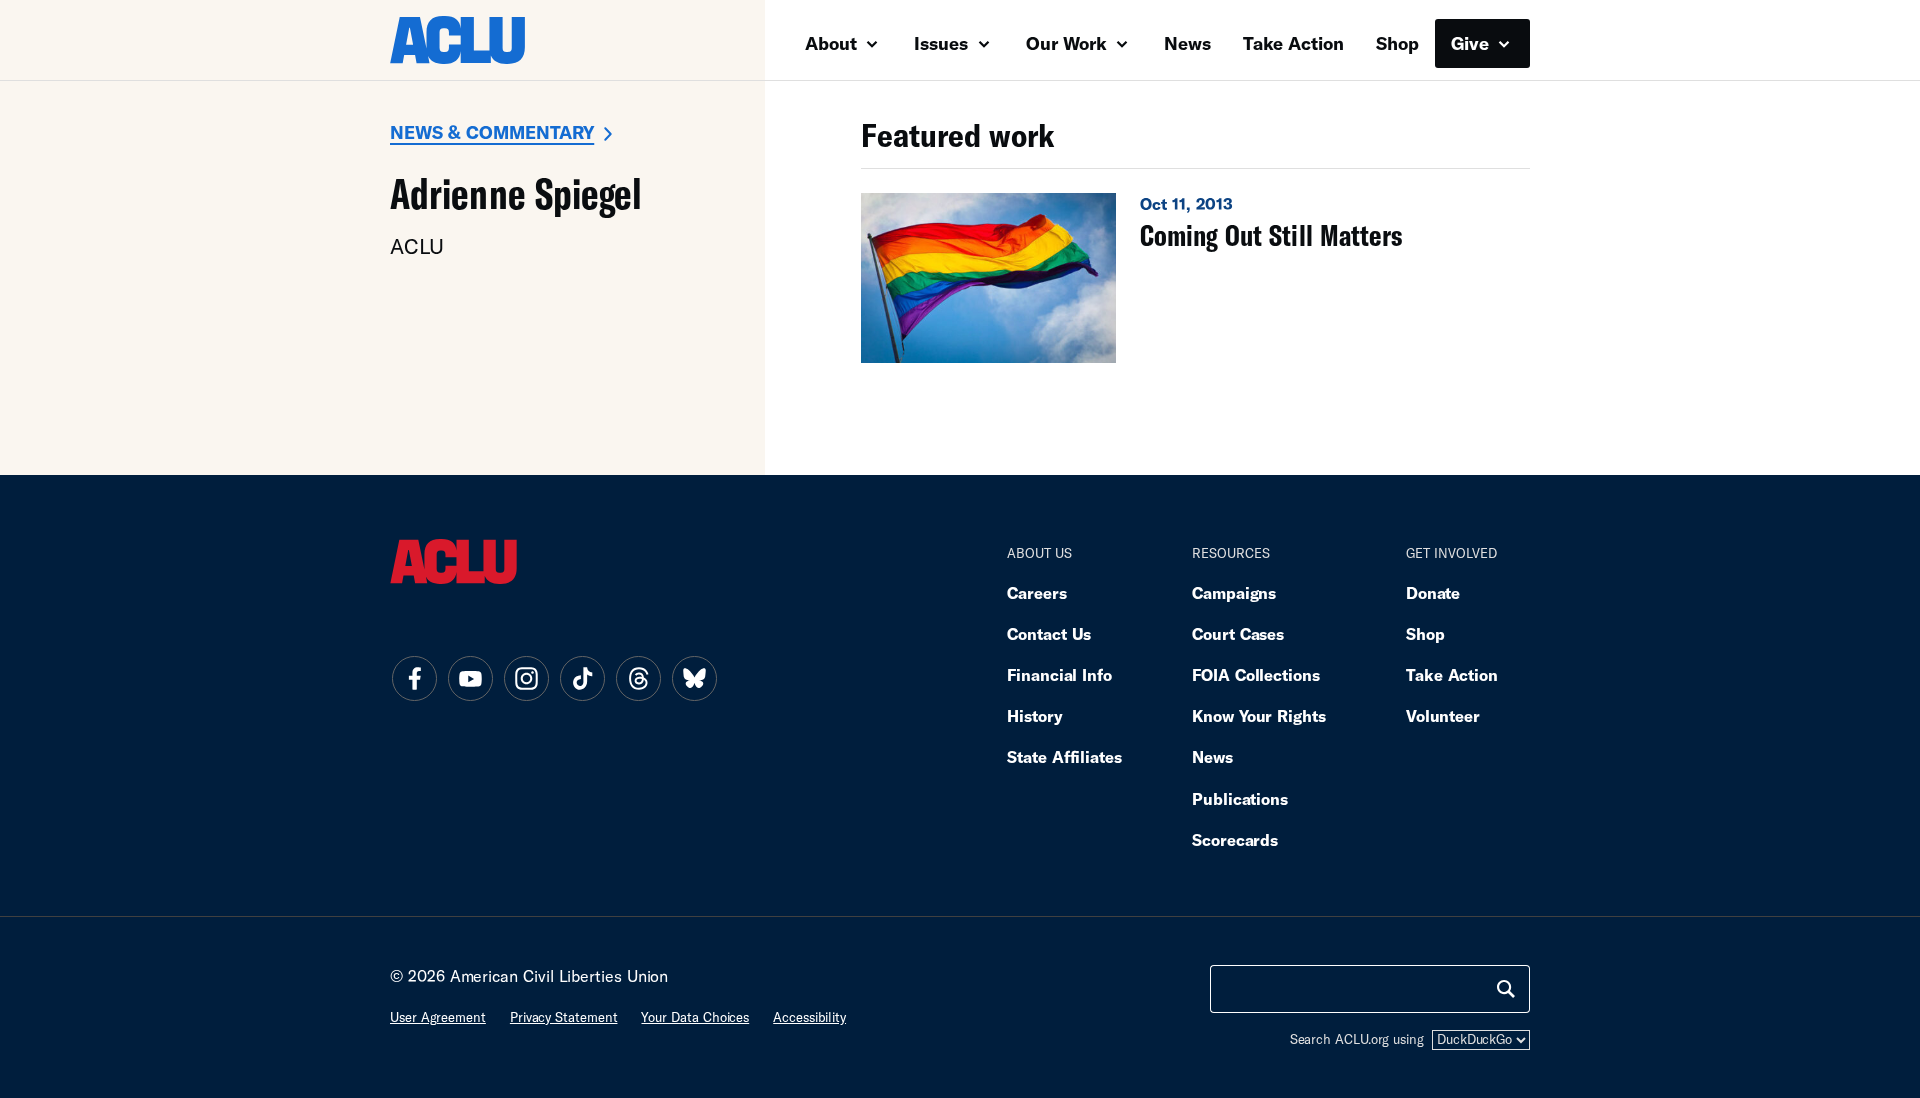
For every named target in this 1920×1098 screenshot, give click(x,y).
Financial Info (1059, 674)
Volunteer (1443, 715)
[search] (1506, 989)
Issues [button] (943, 43)
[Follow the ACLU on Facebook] (414, 678)
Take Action (1293, 43)
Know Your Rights (1259, 715)
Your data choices (695, 1017)
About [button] (833, 43)
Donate (1433, 592)
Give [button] (1472, 43)
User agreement (438, 1017)
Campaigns (1234, 592)
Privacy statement (564, 1017)
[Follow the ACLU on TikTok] (582, 678)
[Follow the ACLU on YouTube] (470, 678)
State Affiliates (1064, 756)
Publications (1240, 798)
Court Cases (1238, 633)
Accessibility (809, 1017)
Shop (1397, 43)
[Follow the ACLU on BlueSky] (694, 678)
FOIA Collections (1256, 674)
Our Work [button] (1069, 43)
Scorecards (1235, 839)
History (1034, 715)
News (1187, 43)
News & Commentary (492, 132)
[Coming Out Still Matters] (1195, 278)
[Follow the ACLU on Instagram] (526, 678)
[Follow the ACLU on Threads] (638, 678)
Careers (1036, 592)
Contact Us (1049, 633)
